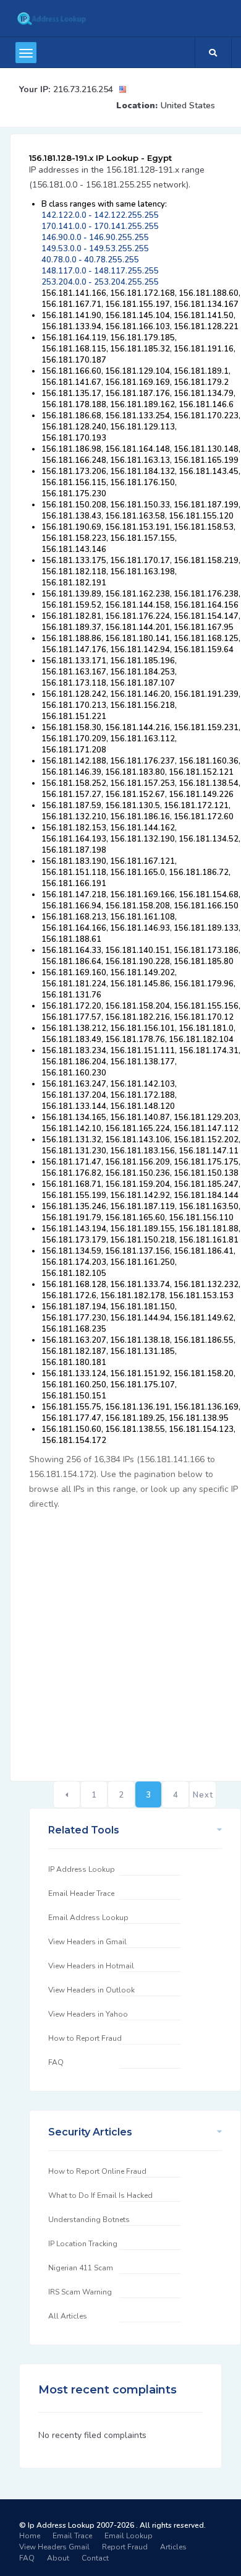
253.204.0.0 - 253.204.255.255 (100, 282)
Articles (173, 2547)
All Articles (68, 2316)
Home (30, 2536)
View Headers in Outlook (91, 1990)
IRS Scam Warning (80, 2292)
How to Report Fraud (85, 2038)
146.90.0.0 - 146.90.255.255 (95, 238)
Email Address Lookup (88, 1918)
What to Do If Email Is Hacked (100, 2195)
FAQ (56, 2062)
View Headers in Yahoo (88, 2014)
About (58, 2558)
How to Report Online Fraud (97, 2171)
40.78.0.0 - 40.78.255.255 (90, 260)
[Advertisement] (120, 1639)
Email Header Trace (81, 1893)
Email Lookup (129, 2536)
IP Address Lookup (82, 1869)
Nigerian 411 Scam (81, 2268)
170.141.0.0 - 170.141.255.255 (100, 226)
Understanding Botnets (89, 2220)
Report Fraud (125, 2547)
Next (203, 1795)
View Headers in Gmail (87, 1942)
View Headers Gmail (54, 2547)
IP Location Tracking (83, 2244)
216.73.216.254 (83, 89)
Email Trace (72, 2536)
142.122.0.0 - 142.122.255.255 (100, 215)
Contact (95, 2558)
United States (188, 106)
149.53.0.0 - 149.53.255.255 (95, 249)
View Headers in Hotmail (91, 1966)
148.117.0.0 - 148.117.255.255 (100, 271)
